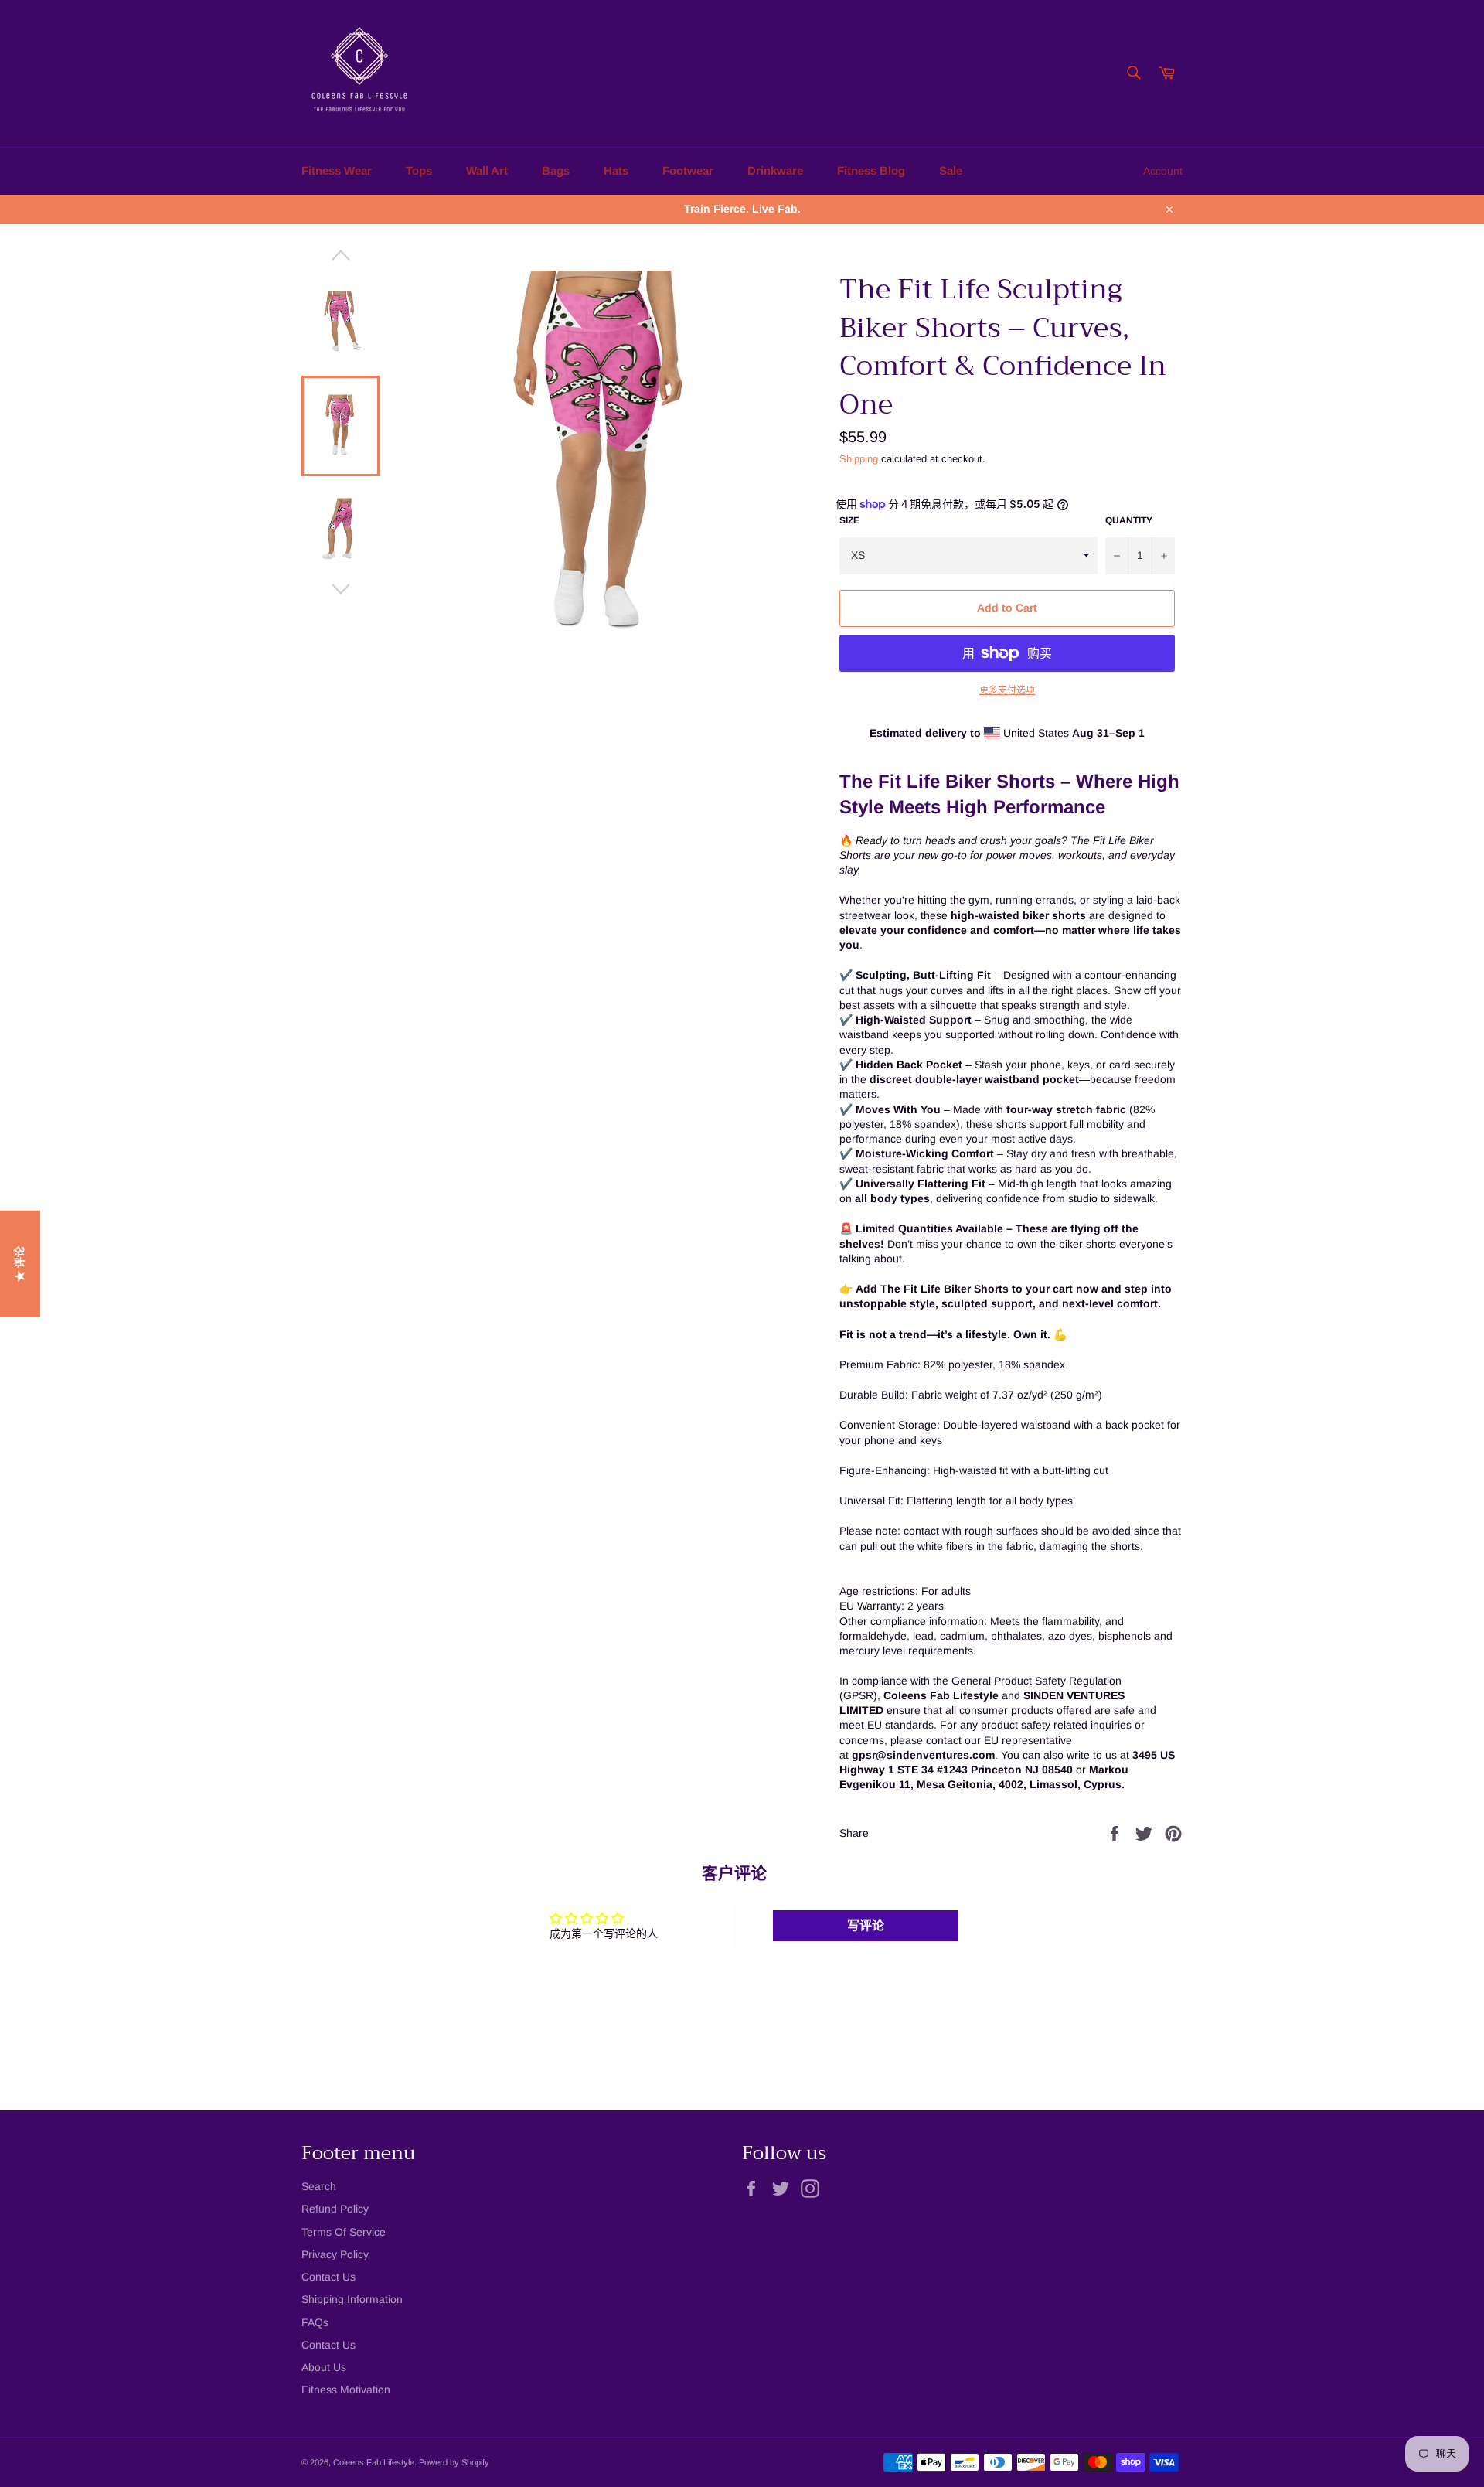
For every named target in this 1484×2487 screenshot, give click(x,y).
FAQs (315, 2322)
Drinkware (775, 170)
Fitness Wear (337, 170)
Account (1163, 171)
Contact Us (328, 2277)
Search (319, 2186)
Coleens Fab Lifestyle (374, 2462)
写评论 (866, 1925)
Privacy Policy (335, 2254)
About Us (324, 2367)
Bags (556, 170)
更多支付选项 (1007, 690)
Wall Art (487, 170)
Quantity (1129, 520)
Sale (951, 170)
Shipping (859, 459)
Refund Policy (335, 2209)
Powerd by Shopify (454, 2462)
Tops (419, 170)
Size (849, 520)
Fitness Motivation (346, 2390)
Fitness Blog (871, 170)
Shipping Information (352, 2299)
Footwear (688, 170)
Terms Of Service (344, 2232)
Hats (616, 170)
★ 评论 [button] (19, 1263)
